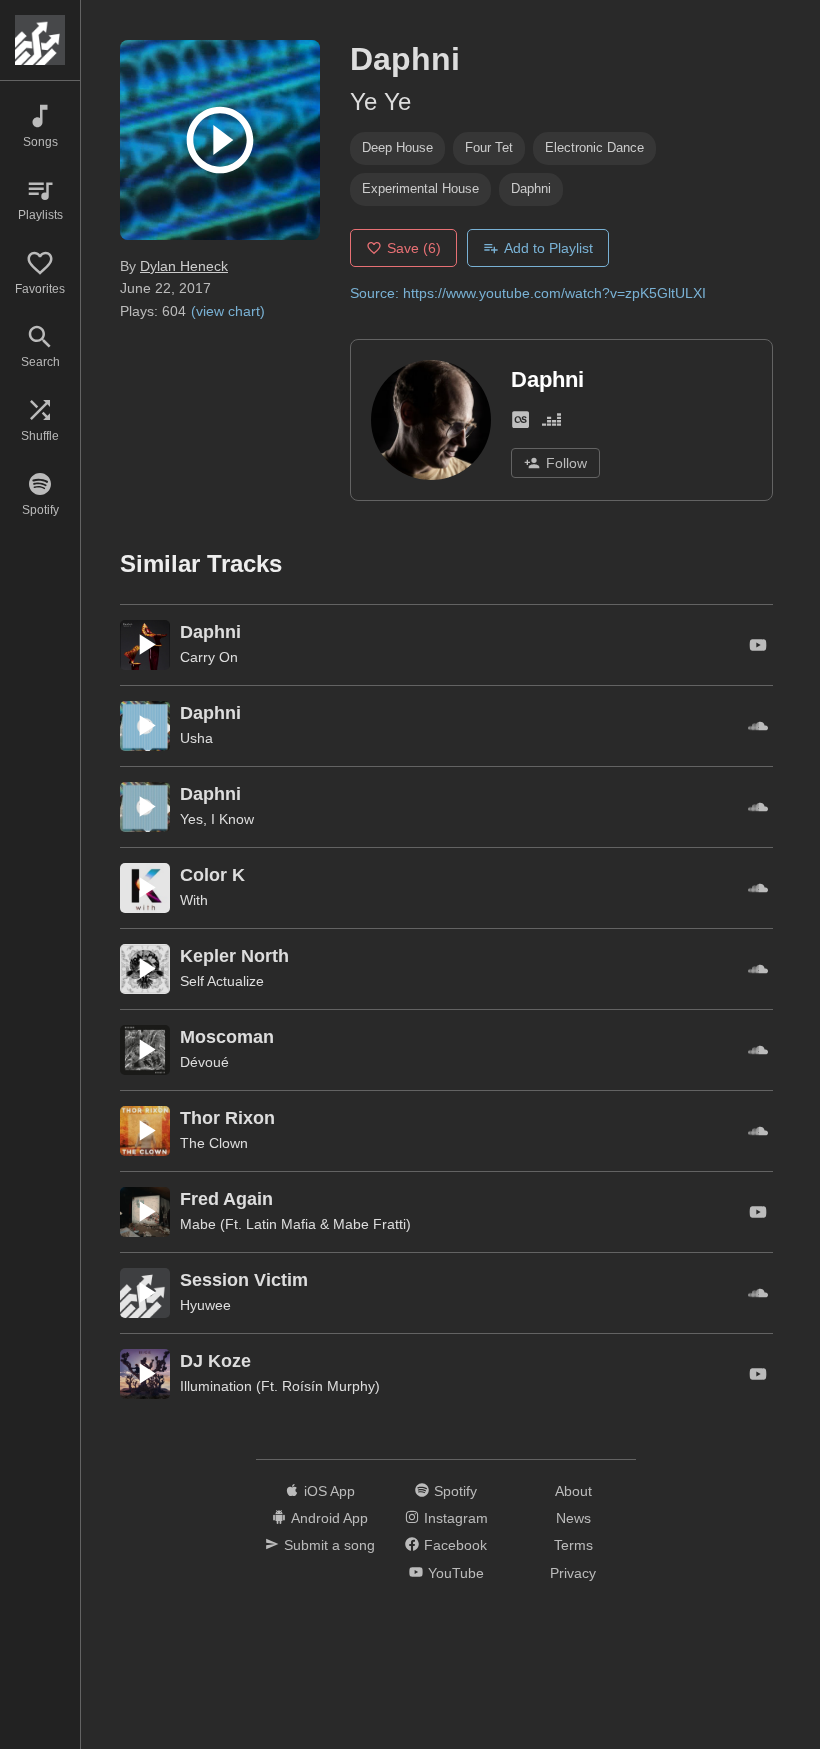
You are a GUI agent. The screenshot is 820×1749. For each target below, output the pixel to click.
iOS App (329, 1491)
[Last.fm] (520, 423)
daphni (531, 188)
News (573, 1518)
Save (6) (414, 248)
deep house (397, 147)
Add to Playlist (548, 248)
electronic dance (594, 147)
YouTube (456, 1573)
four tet (489, 147)
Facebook (455, 1545)
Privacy (573, 1573)
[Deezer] (551, 423)
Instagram (456, 1518)
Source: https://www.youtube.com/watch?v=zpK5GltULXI (528, 293)
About (573, 1491)
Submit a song (329, 1545)
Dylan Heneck (184, 266)
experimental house (420, 188)
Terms (573, 1545)
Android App (329, 1518)
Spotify (455, 1491)
